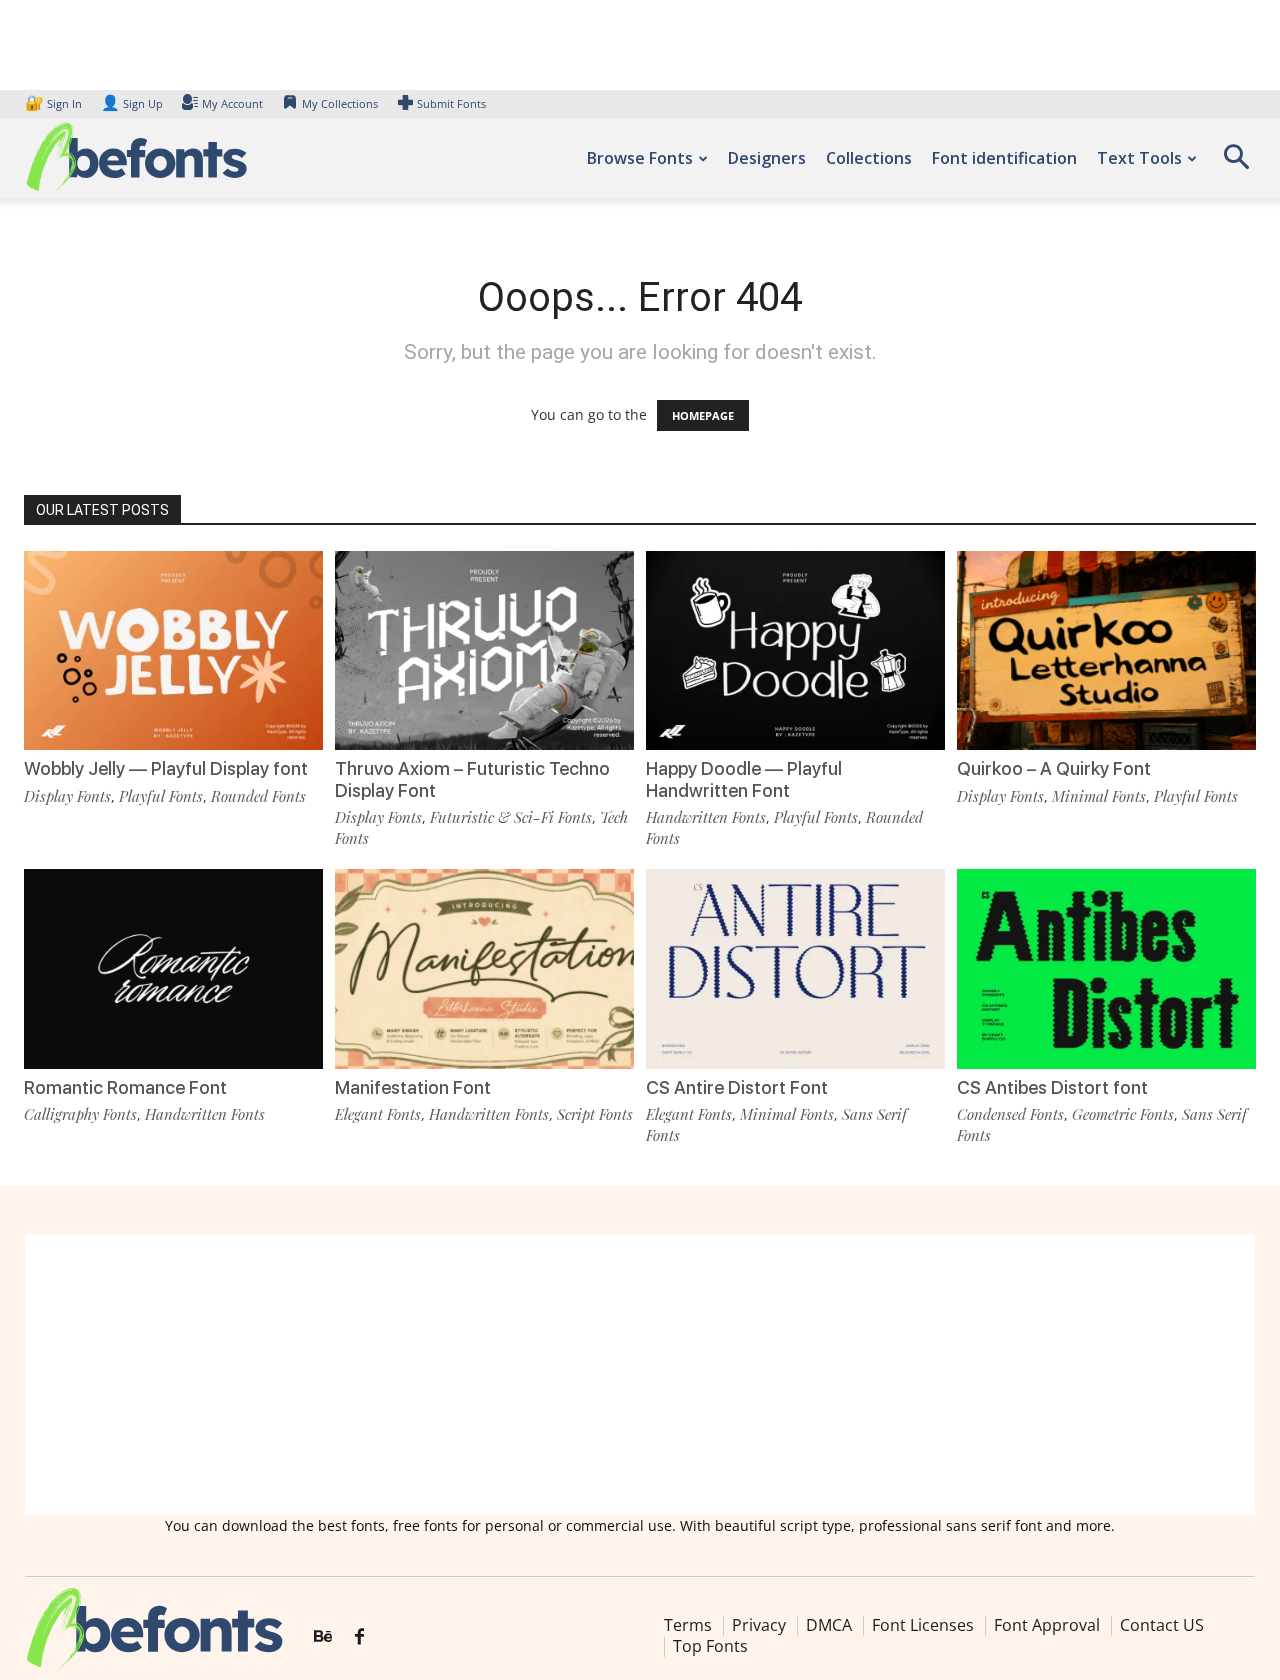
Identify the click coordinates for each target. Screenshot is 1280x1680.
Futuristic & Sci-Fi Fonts (511, 817)
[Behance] (323, 1637)
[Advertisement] (640, 1375)
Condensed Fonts (1010, 1114)
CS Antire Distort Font (737, 1087)
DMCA (829, 1625)
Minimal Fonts (1099, 796)
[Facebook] (359, 1637)
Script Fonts (595, 1114)
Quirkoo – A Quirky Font (1054, 768)
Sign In (55, 103)
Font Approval (1047, 1625)
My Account (232, 103)
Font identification (1004, 158)
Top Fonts (710, 1646)
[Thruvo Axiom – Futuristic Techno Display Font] (484, 650)
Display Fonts (67, 796)
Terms (688, 1625)
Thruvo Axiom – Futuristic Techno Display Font (472, 779)
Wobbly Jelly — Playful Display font (166, 768)
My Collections (340, 103)
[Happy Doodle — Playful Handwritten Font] (795, 650)
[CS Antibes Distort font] (1106, 968)
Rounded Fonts (258, 796)
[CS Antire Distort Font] (795, 968)
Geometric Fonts (1123, 1114)
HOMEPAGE (703, 415)
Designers (767, 158)
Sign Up (132, 103)
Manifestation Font (413, 1087)
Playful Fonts (161, 796)
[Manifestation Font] (484, 968)
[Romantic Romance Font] (173, 968)
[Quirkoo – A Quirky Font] (1106, 650)
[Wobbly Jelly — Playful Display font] (173, 650)
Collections (869, 158)
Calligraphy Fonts (80, 1114)
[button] (1236, 163)
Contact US (1162, 1625)
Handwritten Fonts (706, 817)
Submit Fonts (451, 103)
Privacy (759, 1625)
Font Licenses (923, 1625)
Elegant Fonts (378, 1114)
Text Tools (1139, 158)
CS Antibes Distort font (1052, 1087)
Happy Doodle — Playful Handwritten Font (744, 779)
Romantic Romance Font (125, 1087)
